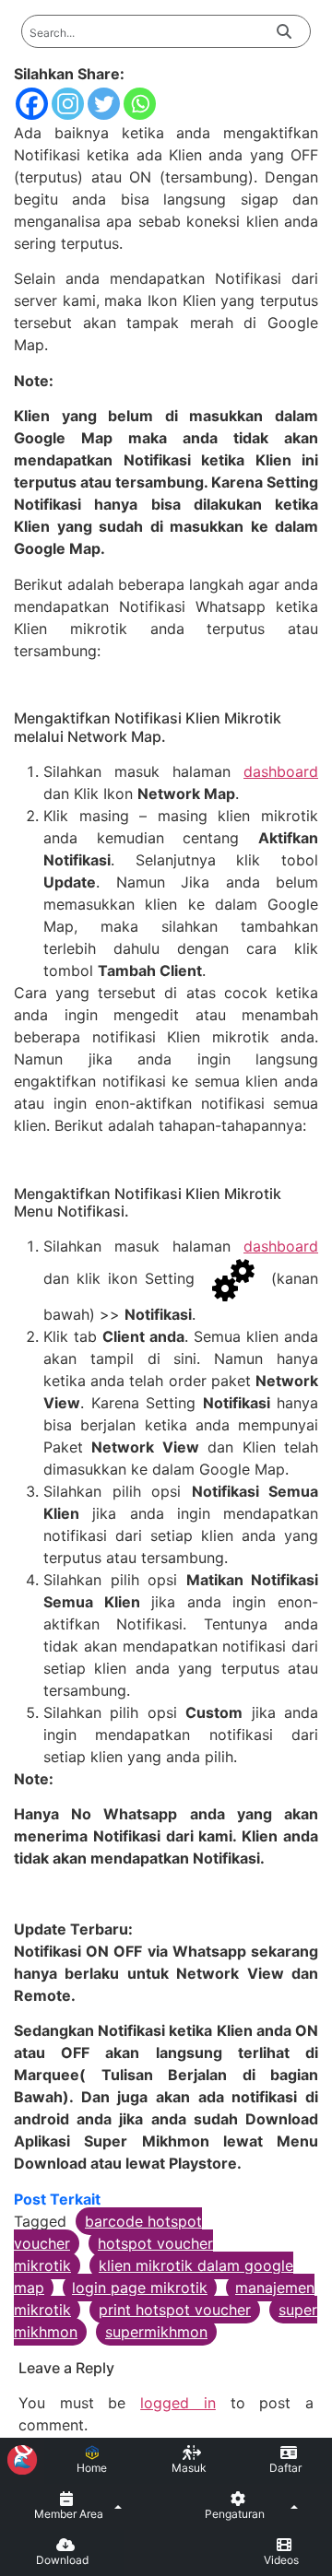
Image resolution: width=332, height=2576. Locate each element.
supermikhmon (156, 2332)
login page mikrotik (140, 2288)
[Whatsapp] (140, 104)
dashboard (281, 771)
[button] (78, 2507)
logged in (178, 2403)
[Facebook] (32, 104)
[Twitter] (104, 104)
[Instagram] (68, 104)
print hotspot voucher (175, 2310)
